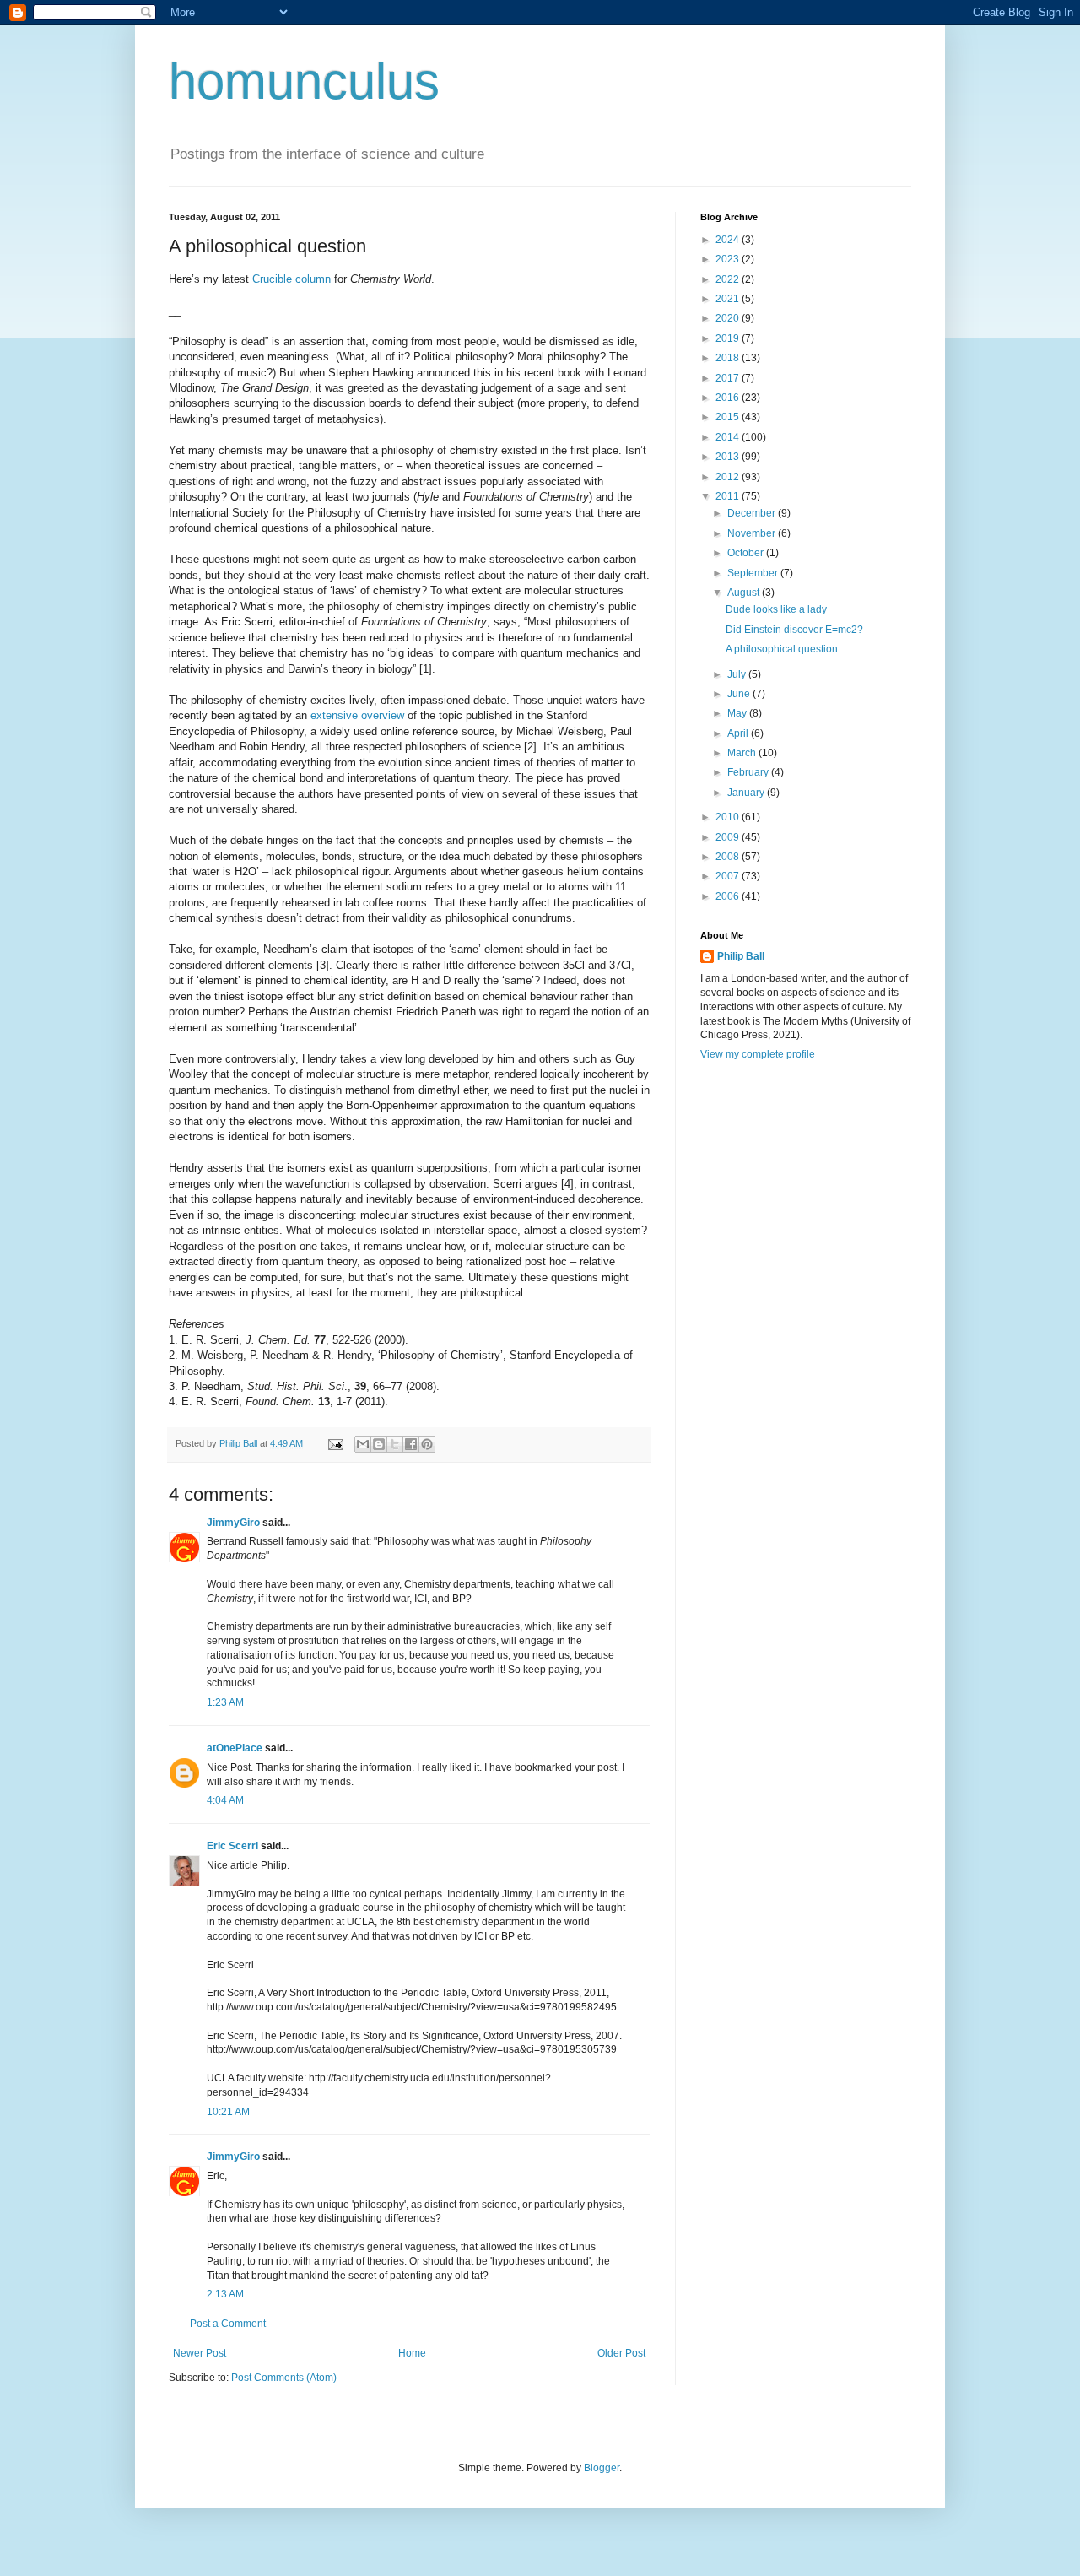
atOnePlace (235, 1748)
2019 (729, 338)
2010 (729, 817)
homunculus (304, 81)
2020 (729, 318)
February (749, 772)
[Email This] (363, 1444)
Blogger (602, 2468)
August (745, 593)
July (738, 674)
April (739, 733)
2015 (729, 417)
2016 (729, 398)
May (738, 713)
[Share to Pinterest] (427, 1444)
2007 (729, 876)
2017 (729, 378)
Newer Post (200, 2353)
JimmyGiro (233, 1523)
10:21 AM (228, 2112)
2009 (729, 837)
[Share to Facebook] (411, 1444)
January (747, 793)
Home (412, 2353)
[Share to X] (395, 1444)
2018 (729, 358)
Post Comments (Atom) (284, 2378)
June (740, 694)
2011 (729, 496)
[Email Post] (335, 1443)
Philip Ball (741, 956)
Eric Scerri (232, 1846)
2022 (729, 279)
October (747, 553)
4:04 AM (225, 1800)
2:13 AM (225, 2294)
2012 (729, 477)
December (753, 513)
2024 (729, 240)
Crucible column (292, 279)
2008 (729, 857)
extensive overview (357, 715)
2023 (729, 259)
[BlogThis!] (379, 1444)
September (754, 573)
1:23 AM (225, 1702)
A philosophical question (782, 649)
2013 (729, 457)
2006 (729, 896)
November (753, 533)
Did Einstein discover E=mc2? (794, 630)
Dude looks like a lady (776, 609)
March (743, 753)
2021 (729, 299)
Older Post (621, 2353)
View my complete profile (758, 1054)
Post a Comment (228, 2324)
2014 (729, 437)
